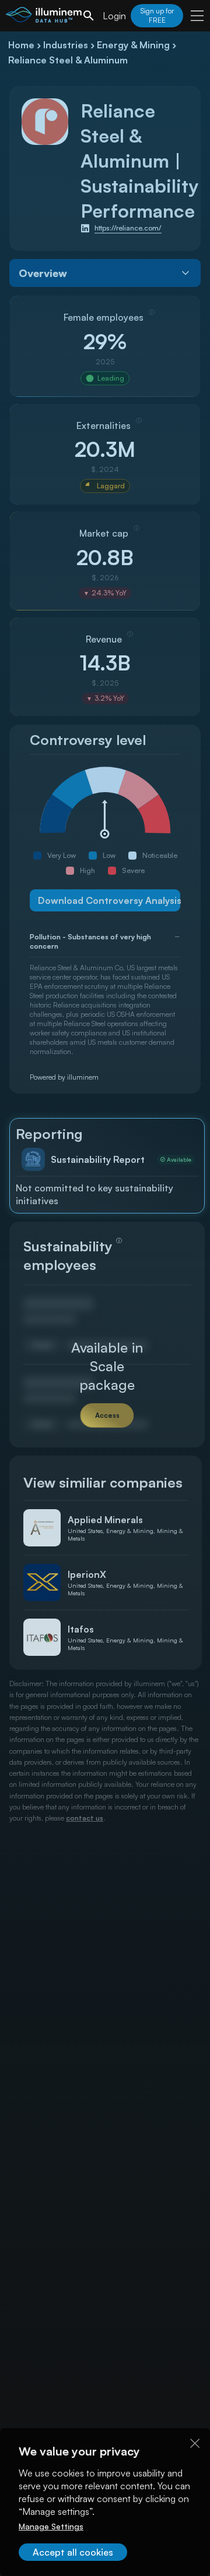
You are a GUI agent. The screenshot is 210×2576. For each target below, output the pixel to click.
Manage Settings (51, 2526)
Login (114, 16)
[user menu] (197, 16)
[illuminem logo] (44, 17)
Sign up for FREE (157, 15)
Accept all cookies (73, 2552)
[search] (89, 16)
